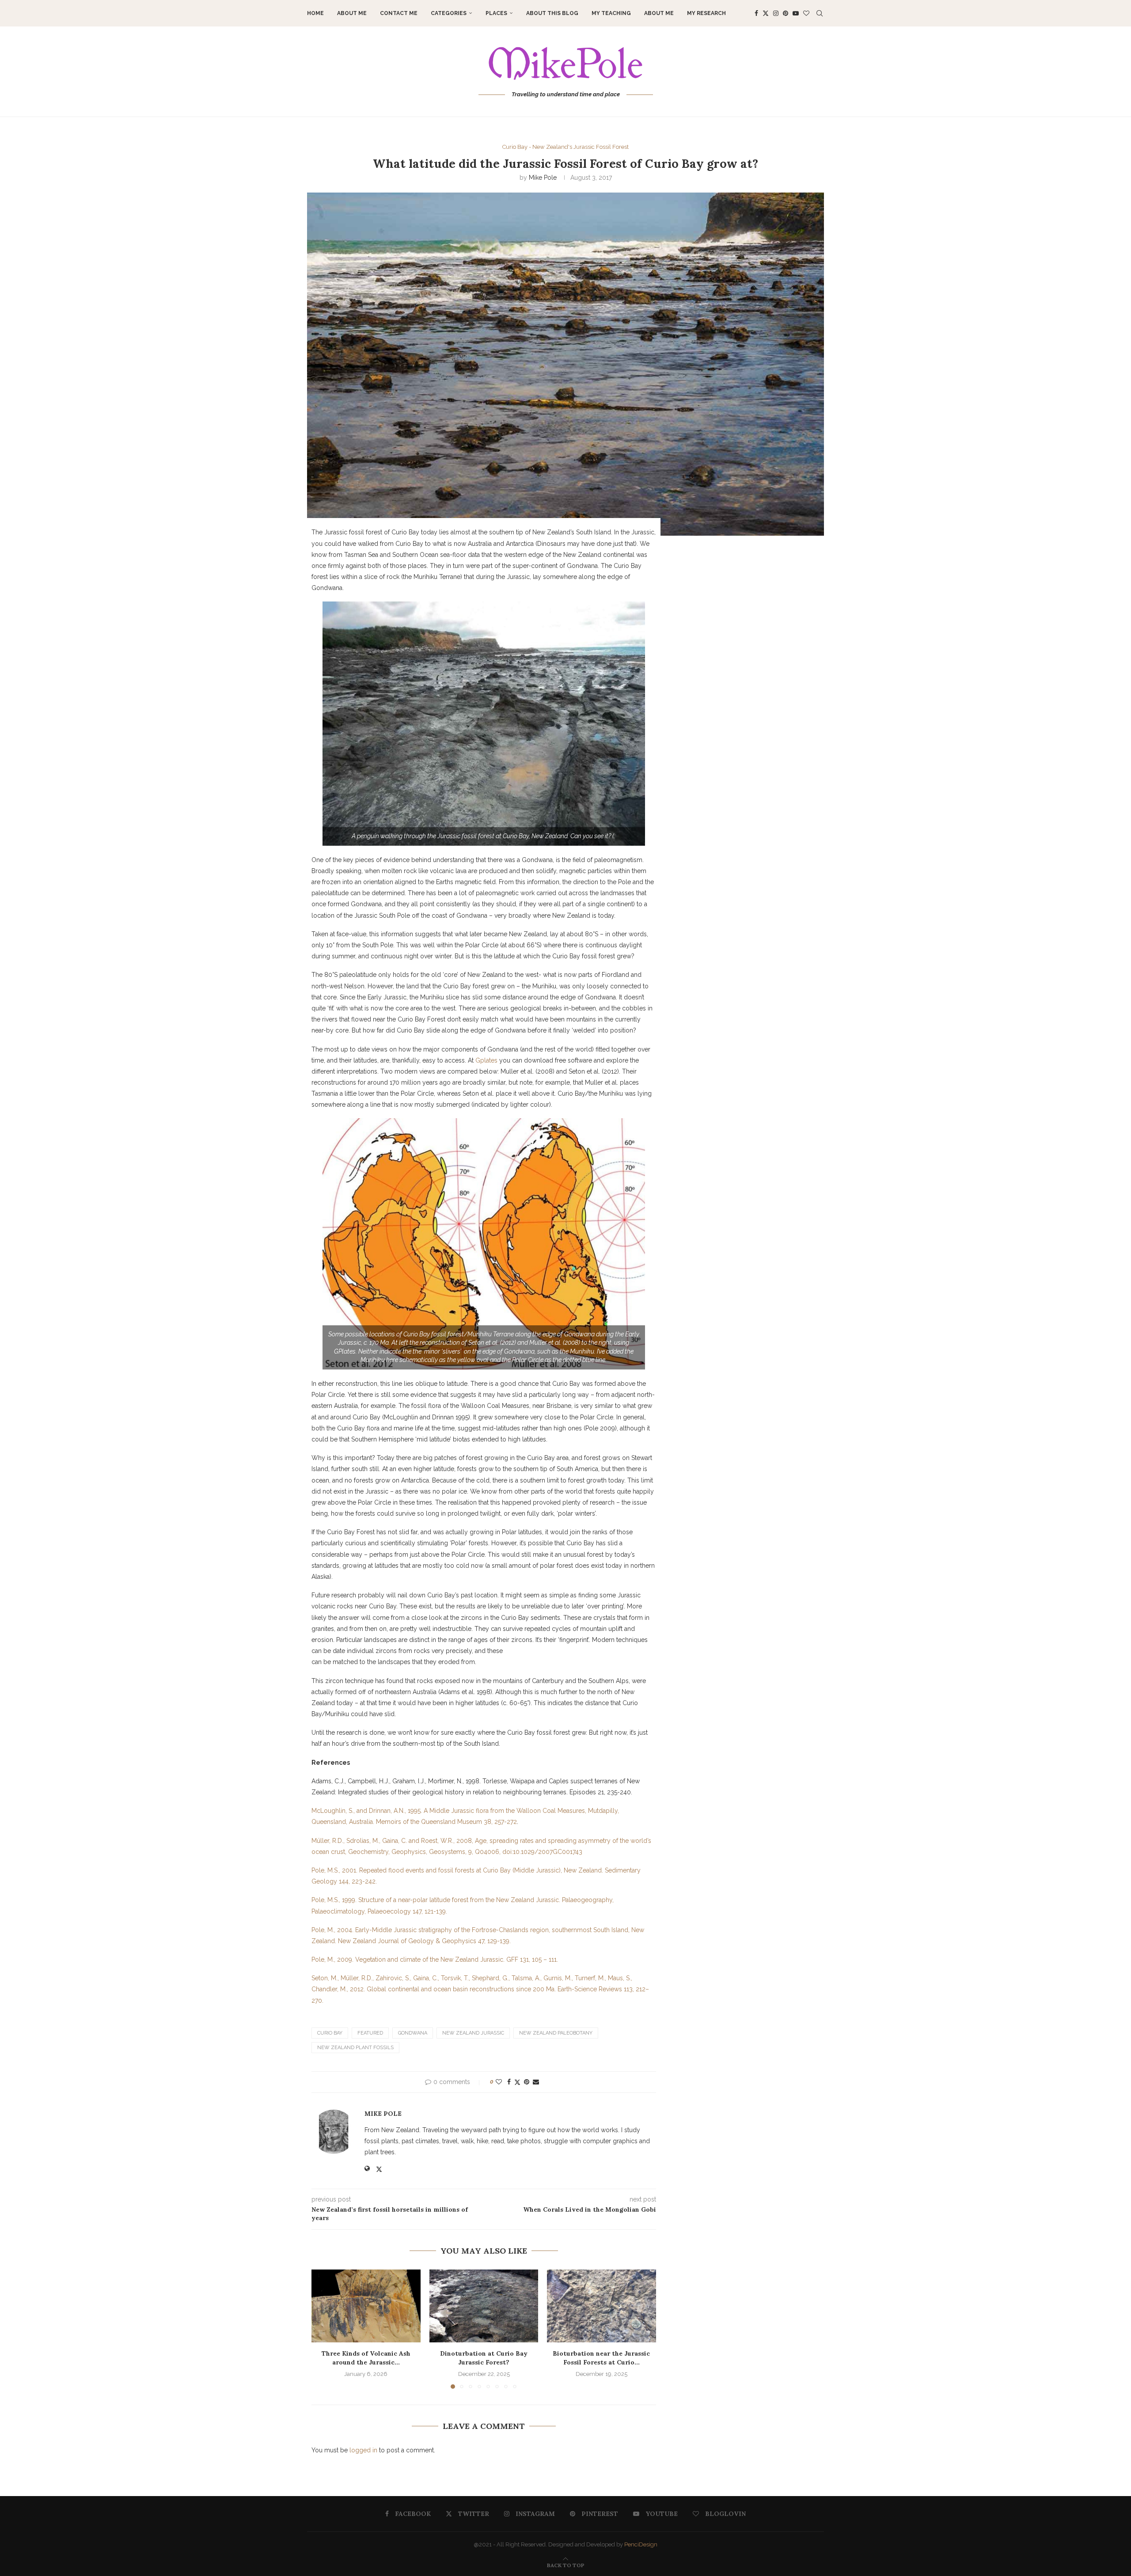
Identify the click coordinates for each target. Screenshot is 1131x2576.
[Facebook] (756, 13)
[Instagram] (776, 13)
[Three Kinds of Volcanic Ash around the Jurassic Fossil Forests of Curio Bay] (366, 2306)
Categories (449, 13)
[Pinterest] (786, 13)
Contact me (399, 13)
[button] (323, 2329)
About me (352, 13)
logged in (363, 2450)
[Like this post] (499, 2082)
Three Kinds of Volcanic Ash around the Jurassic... (366, 2358)
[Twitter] (766, 13)
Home (315, 13)
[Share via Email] (536, 2082)
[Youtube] (796, 13)
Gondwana (413, 2033)
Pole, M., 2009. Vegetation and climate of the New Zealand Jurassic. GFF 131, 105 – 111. (435, 1959)
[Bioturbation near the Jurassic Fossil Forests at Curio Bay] (602, 2306)
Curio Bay (330, 2033)
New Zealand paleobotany (556, 2033)
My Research (706, 13)
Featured (370, 2033)
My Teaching (611, 13)
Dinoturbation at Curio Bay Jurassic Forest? (484, 2358)
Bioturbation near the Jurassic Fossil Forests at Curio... (602, 2358)
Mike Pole (543, 178)
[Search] (820, 13)
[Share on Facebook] (509, 2082)
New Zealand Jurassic (473, 2033)
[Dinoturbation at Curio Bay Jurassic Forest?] (484, 2306)
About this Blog (552, 13)
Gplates (486, 1060)
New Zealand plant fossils (355, 2048)
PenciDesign (641, 2544)
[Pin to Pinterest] (527, 2082)
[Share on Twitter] (517, 2082)
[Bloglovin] (806, 13)
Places (496, 13)
